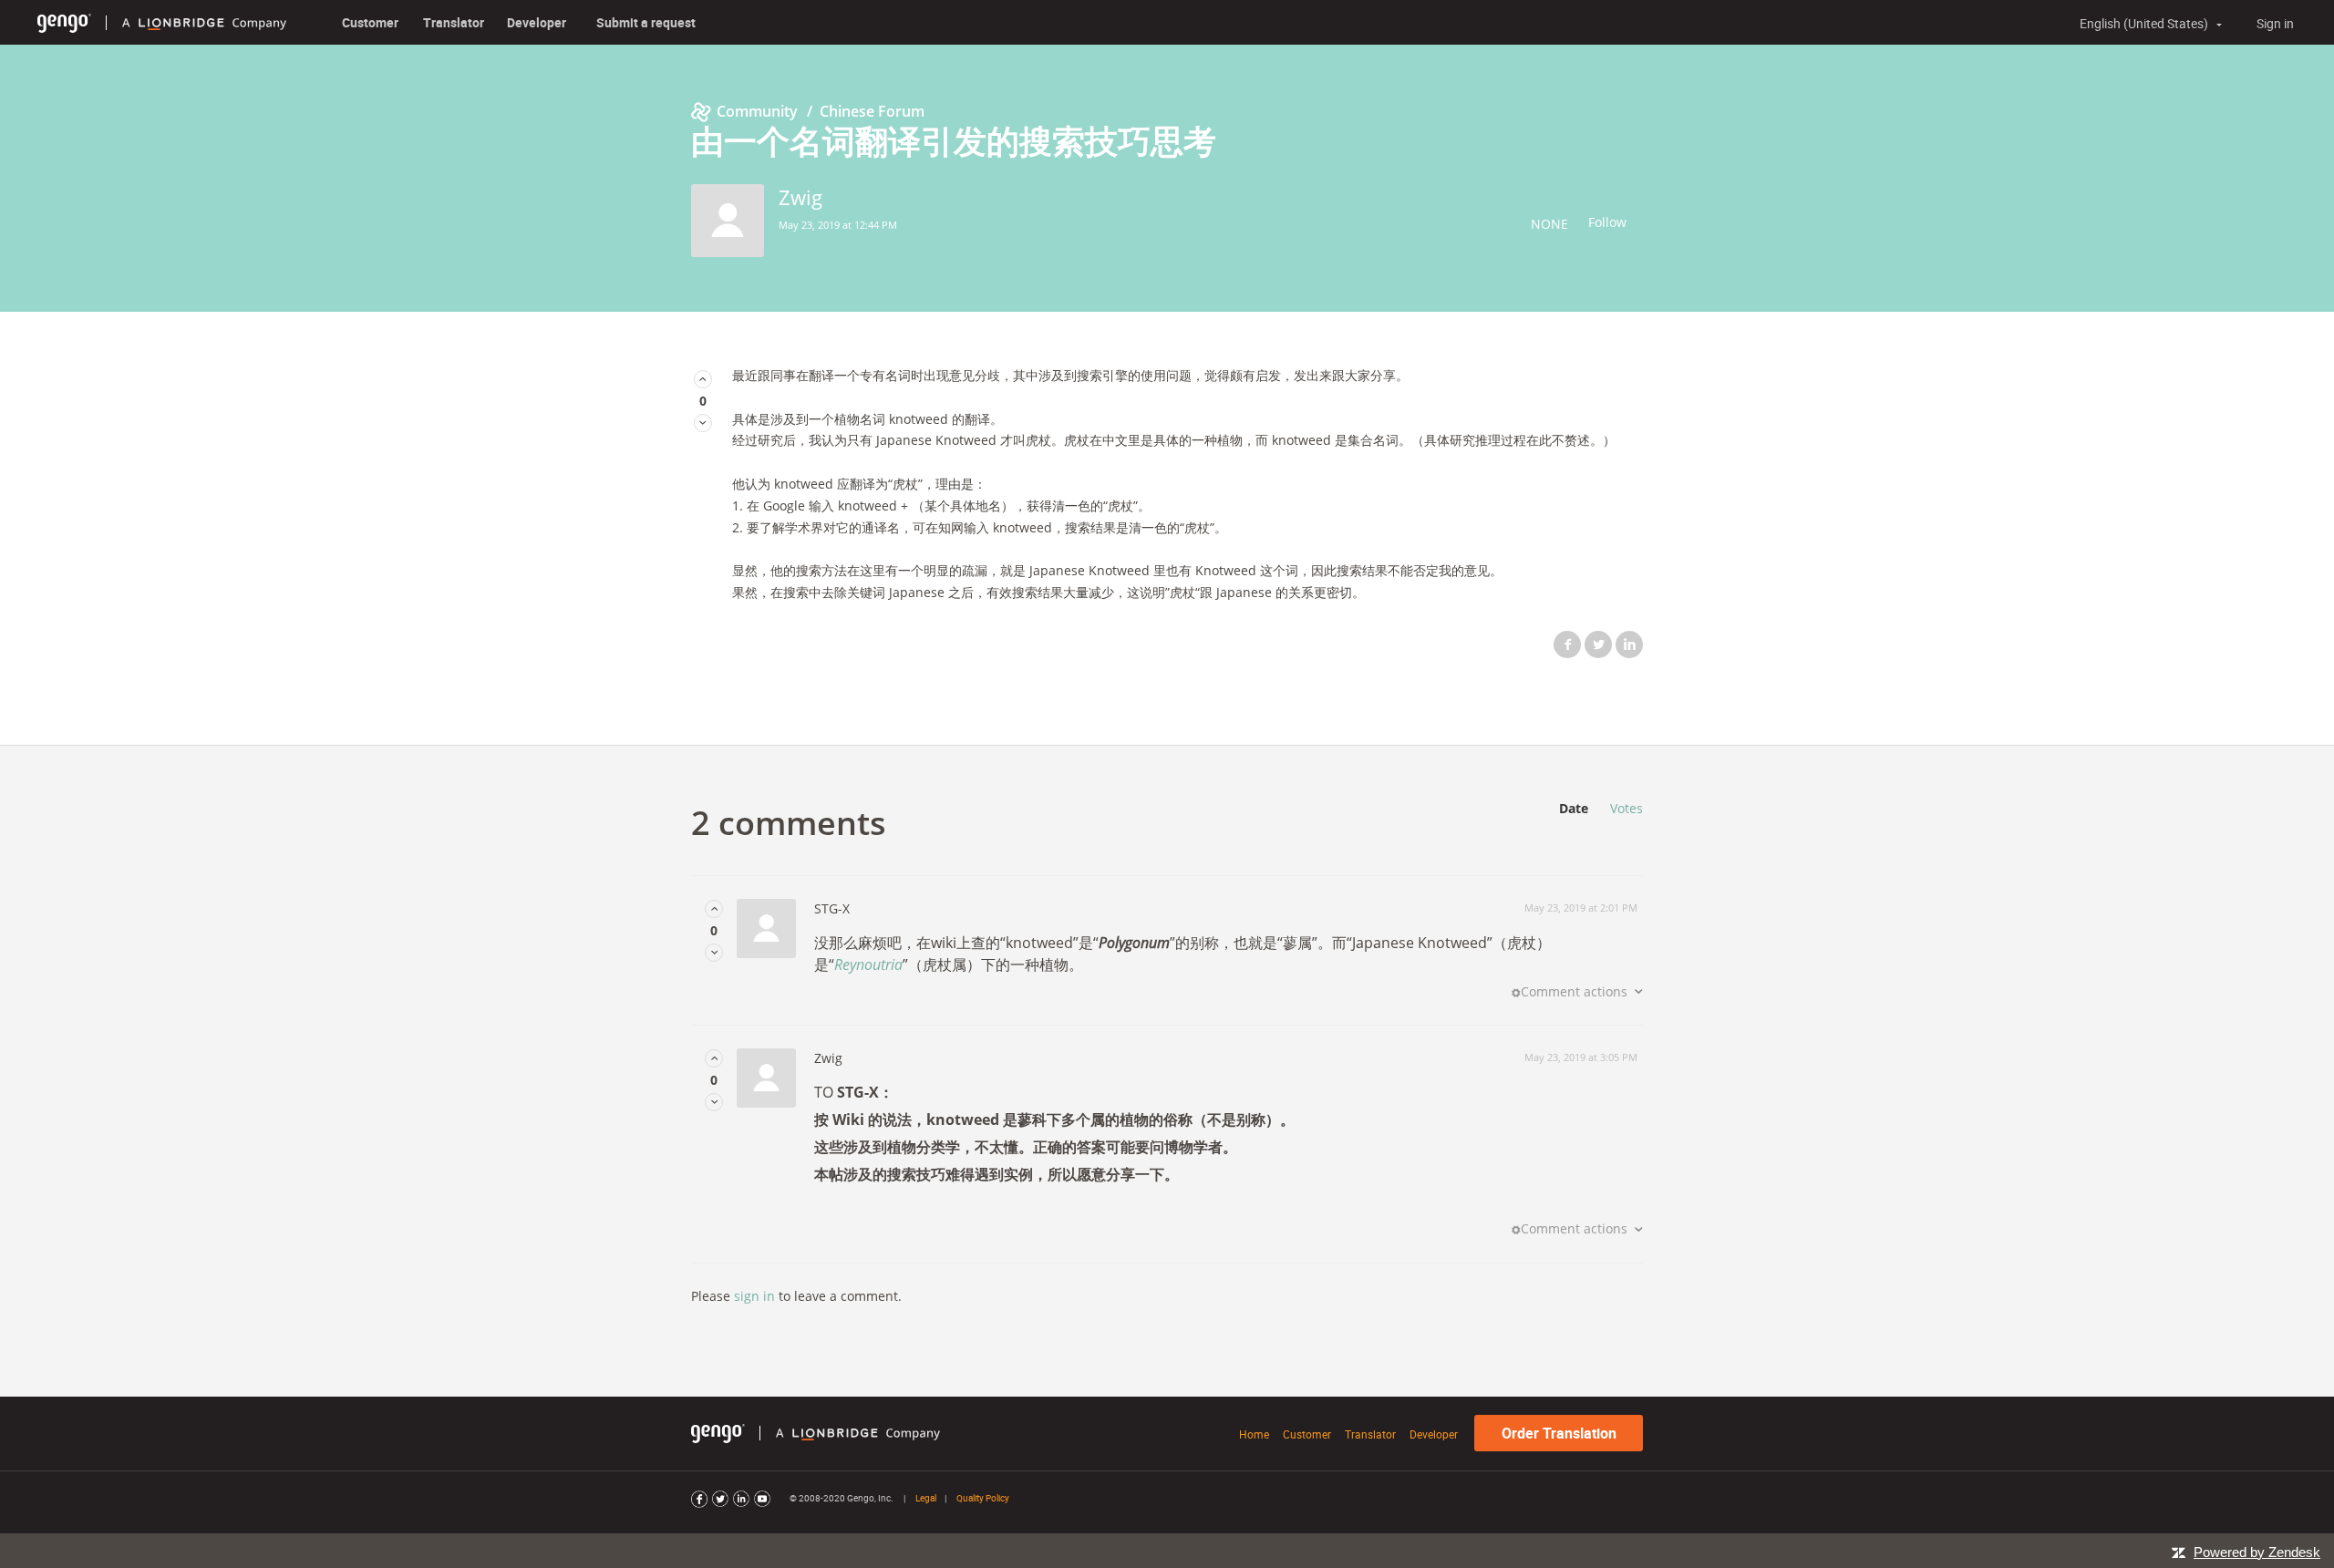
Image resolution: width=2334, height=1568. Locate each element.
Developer (537, 22)
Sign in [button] (2275, 23)
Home (1254, 1434)
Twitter (1598, 645)
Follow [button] (1607, 222)
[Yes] (703, 379)
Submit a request (646, 22)
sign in (754, 1296)
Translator (454, 22)
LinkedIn (1629, 645)
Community (757, 111)
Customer (370, 22)
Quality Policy (983, 1498)
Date (1574, 808)
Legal (926, 1498)
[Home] (64, 22)
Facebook (1567, 645)
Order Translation (1559, 1433)
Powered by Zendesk (2257, 1552)
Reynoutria (868, 965)
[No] (703, 423)
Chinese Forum (872, 111)
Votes (1627, 808)
